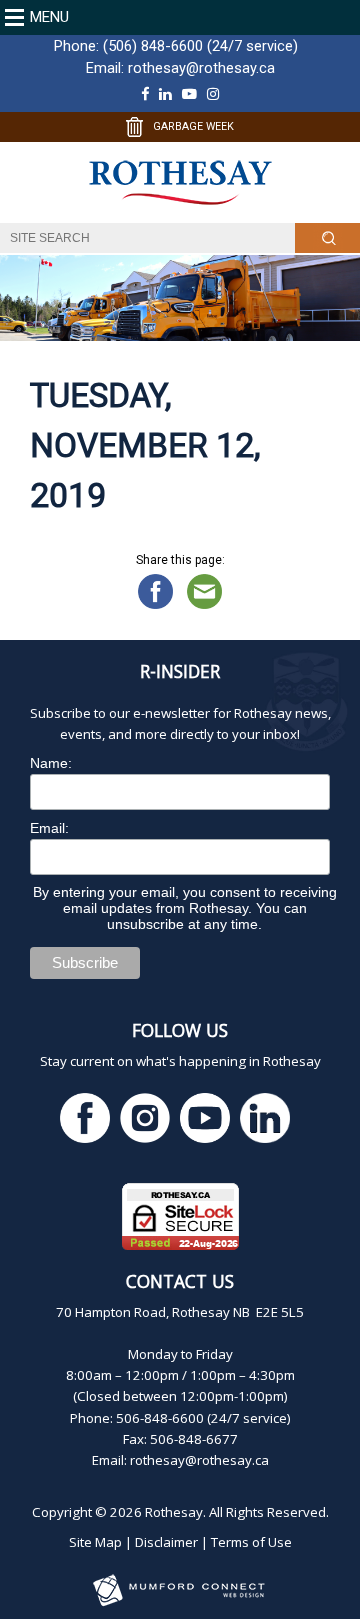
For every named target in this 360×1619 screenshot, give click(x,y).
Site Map (95, 1542)
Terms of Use (251, 1542)
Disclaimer (166, 1542)
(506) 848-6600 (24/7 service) (200, 46)
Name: (51, 763)
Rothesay (174, 1512)
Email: (49, 828)
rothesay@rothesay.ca (201, 68)
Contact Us (180, 1281)
